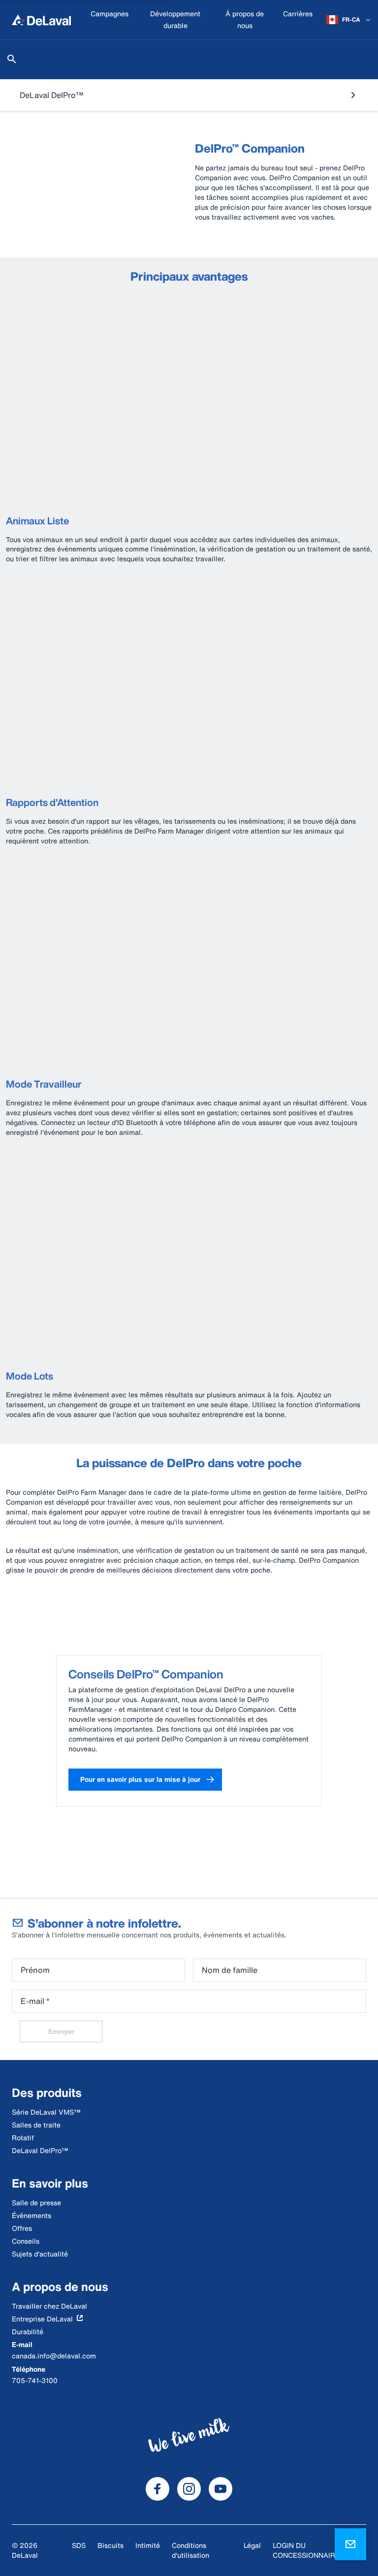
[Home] (41, 20)
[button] (145, 1780)
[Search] (12, 59)
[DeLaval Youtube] (220, 2489)
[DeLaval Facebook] (157, 2489)
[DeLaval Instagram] (189, 2489)
